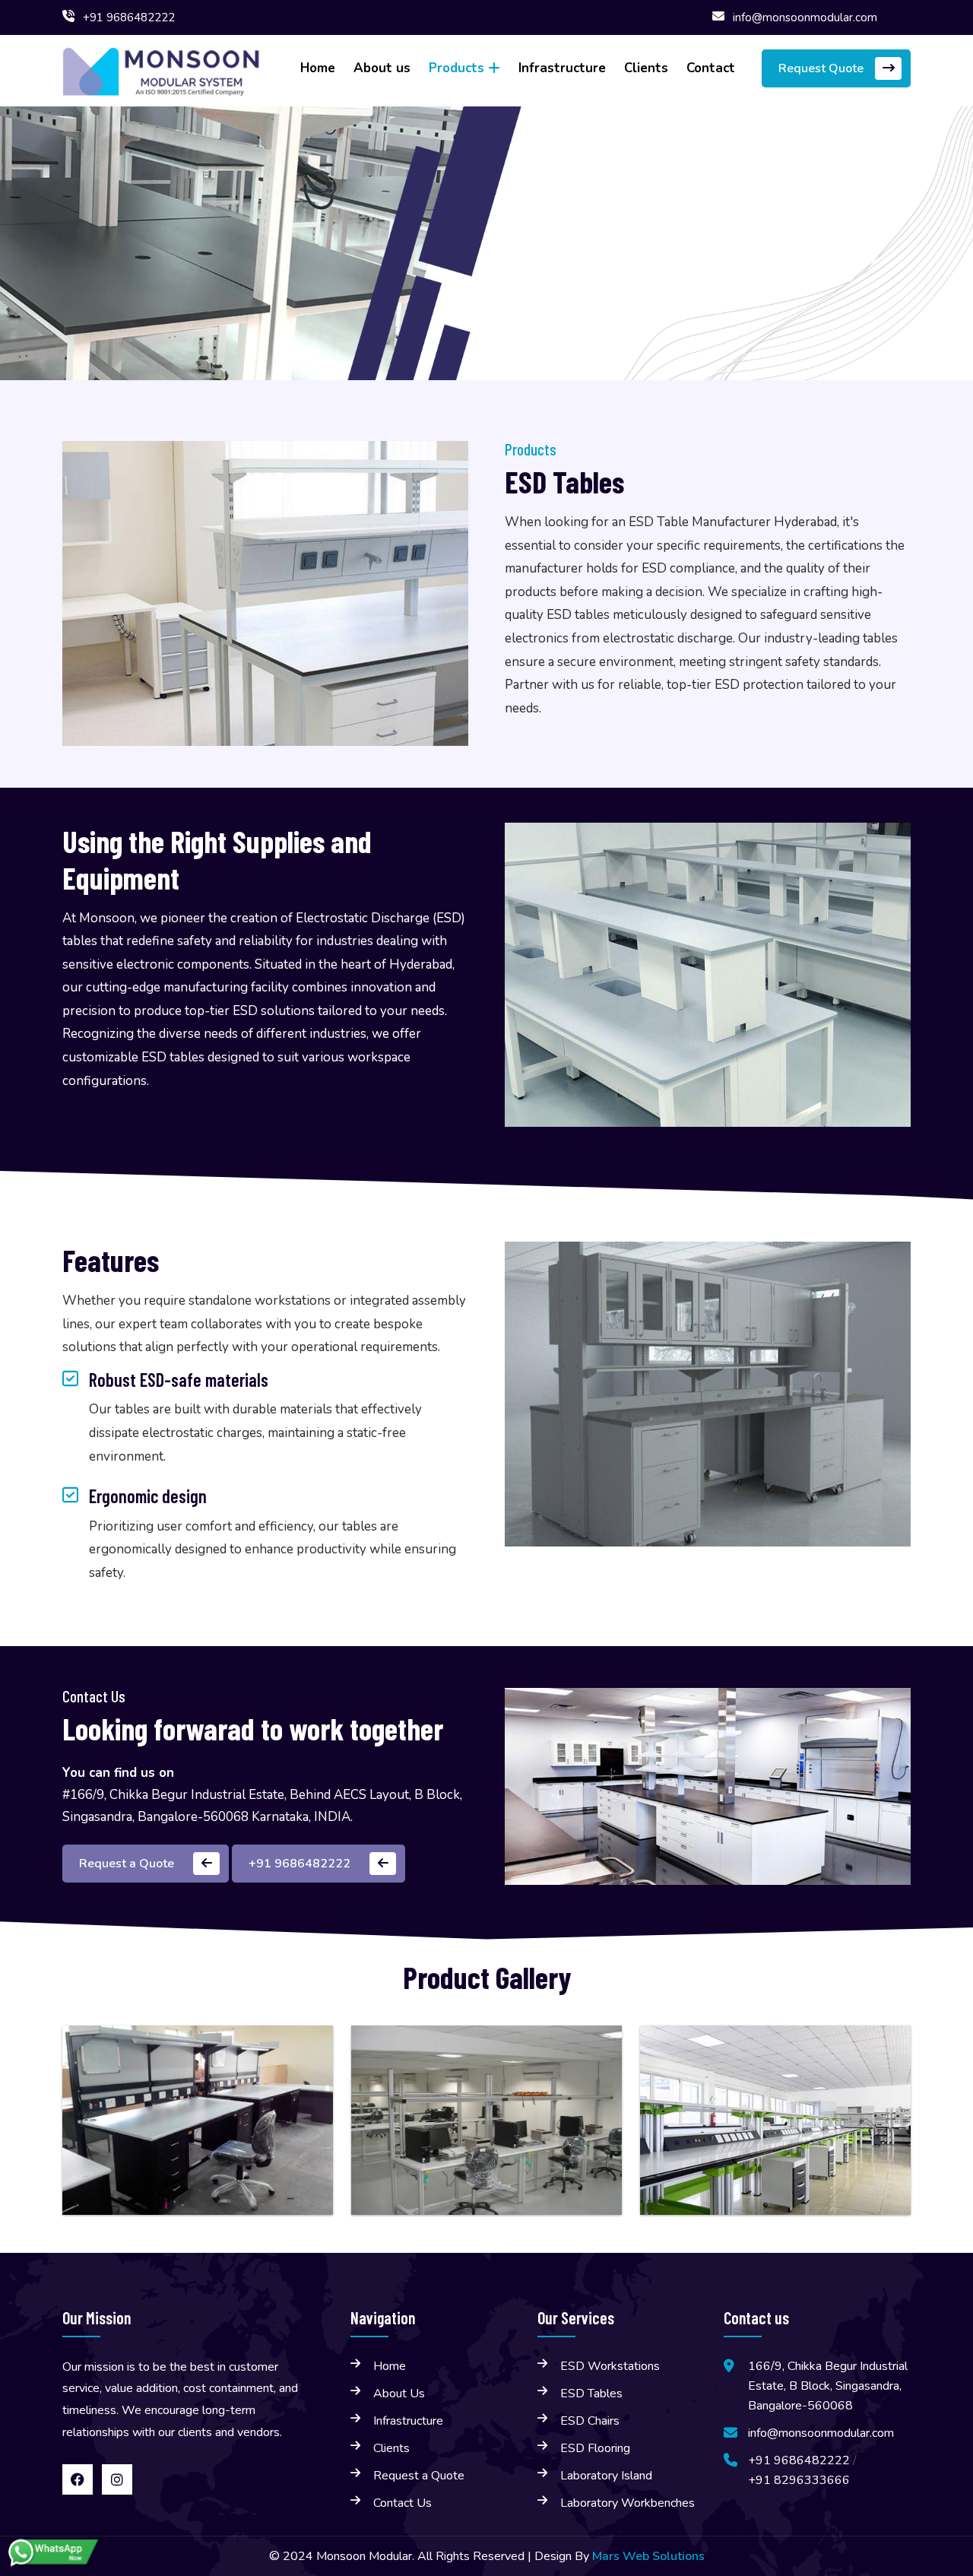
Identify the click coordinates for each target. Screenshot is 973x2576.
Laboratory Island (606, 2476)
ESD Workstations (610, 2366)
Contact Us (403, 2503)
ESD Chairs (590, 2421)
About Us (399, 2394)
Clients (646, 68)
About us (382, 68)
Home (318, 68)
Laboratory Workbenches (628, 2503)
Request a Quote (419, 2476)
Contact (711, 68)
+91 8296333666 (799, 2480)
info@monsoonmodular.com (805, 17)
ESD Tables (591, 2394)
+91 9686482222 (129, 17)
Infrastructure (562, 68)
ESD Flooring (595, 2448)
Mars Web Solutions (648, 2556)
